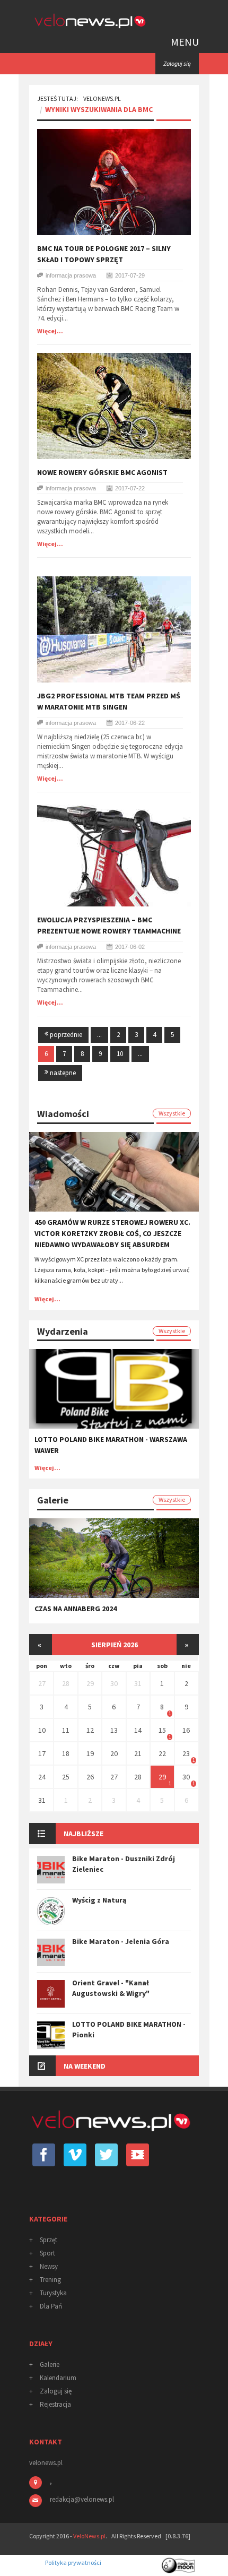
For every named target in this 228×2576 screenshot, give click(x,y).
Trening (50, 2280)
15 (162, 1730)
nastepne (62, 1073)
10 (120, 1054)
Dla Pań (51, 2306)
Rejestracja (55, 2404)
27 (42, 1683)
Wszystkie (172, 1113)
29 (90, 1683)
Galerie (50, 2365)
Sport (47, 2253)
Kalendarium (58, 2378)
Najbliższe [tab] (84, 1834)
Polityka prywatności (73, 2562)
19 (90, 1753)
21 (138, 1753)
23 (186, 1753)
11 (66, 1730)
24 (42, 1777)
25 (66, 1777)
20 (114, 1753)
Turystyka (53, 2293)
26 (90, 1777)
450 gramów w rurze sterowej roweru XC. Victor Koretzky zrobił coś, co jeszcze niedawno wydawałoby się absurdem (112, 1233)
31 (138, 1683)
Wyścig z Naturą (99, 1900)
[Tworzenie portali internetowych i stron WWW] (179, 2562)
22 (162, 1753)
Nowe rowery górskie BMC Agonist (102, 472)
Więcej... (50, 331)
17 (42, 1753)
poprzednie (65, 1035)
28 (66, 1683)
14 (138, 1730)
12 (90, 1730)
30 (114, 1683)
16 (186, 1730)
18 (66, 1753)
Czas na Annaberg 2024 (76, 1609)
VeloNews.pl (102, 98)
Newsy (49, 2266)
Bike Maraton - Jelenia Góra (121, 1941)
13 (114, 1730)
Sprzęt (49, 2240)
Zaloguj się (56, 2391)
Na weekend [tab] (85, 2066)
